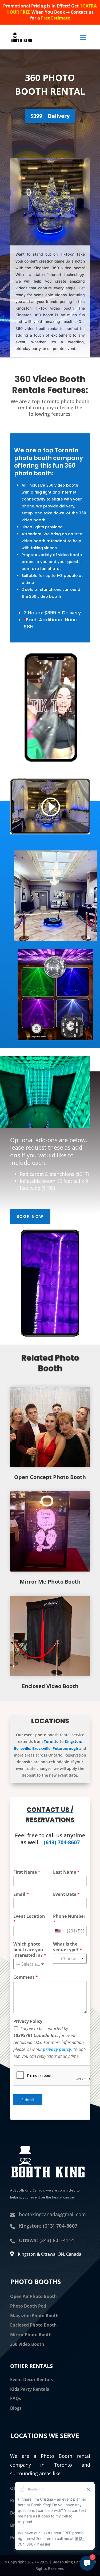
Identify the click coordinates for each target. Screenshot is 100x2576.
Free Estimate (56, 18)
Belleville (22, 1748)
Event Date (66, 1894)
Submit (28, 2100)
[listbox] (30, 1964)
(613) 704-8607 (62, 1842)
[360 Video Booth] (55, 940)
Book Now (30, 1216)
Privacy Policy (28, 2021)
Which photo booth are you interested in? (30, 1950)
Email (21, 1894)
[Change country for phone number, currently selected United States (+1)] (59, 1931)
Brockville (41, 1748)
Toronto (51, 1741)
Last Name (66, 1872)
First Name (27, 1872)
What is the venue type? (68, 1947)
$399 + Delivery (50, 116)
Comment (26, 1977)
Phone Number (69, 1919)
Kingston (73, 1741)
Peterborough (65, 1748)
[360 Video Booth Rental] (50, 244)
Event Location (29, 1919)
